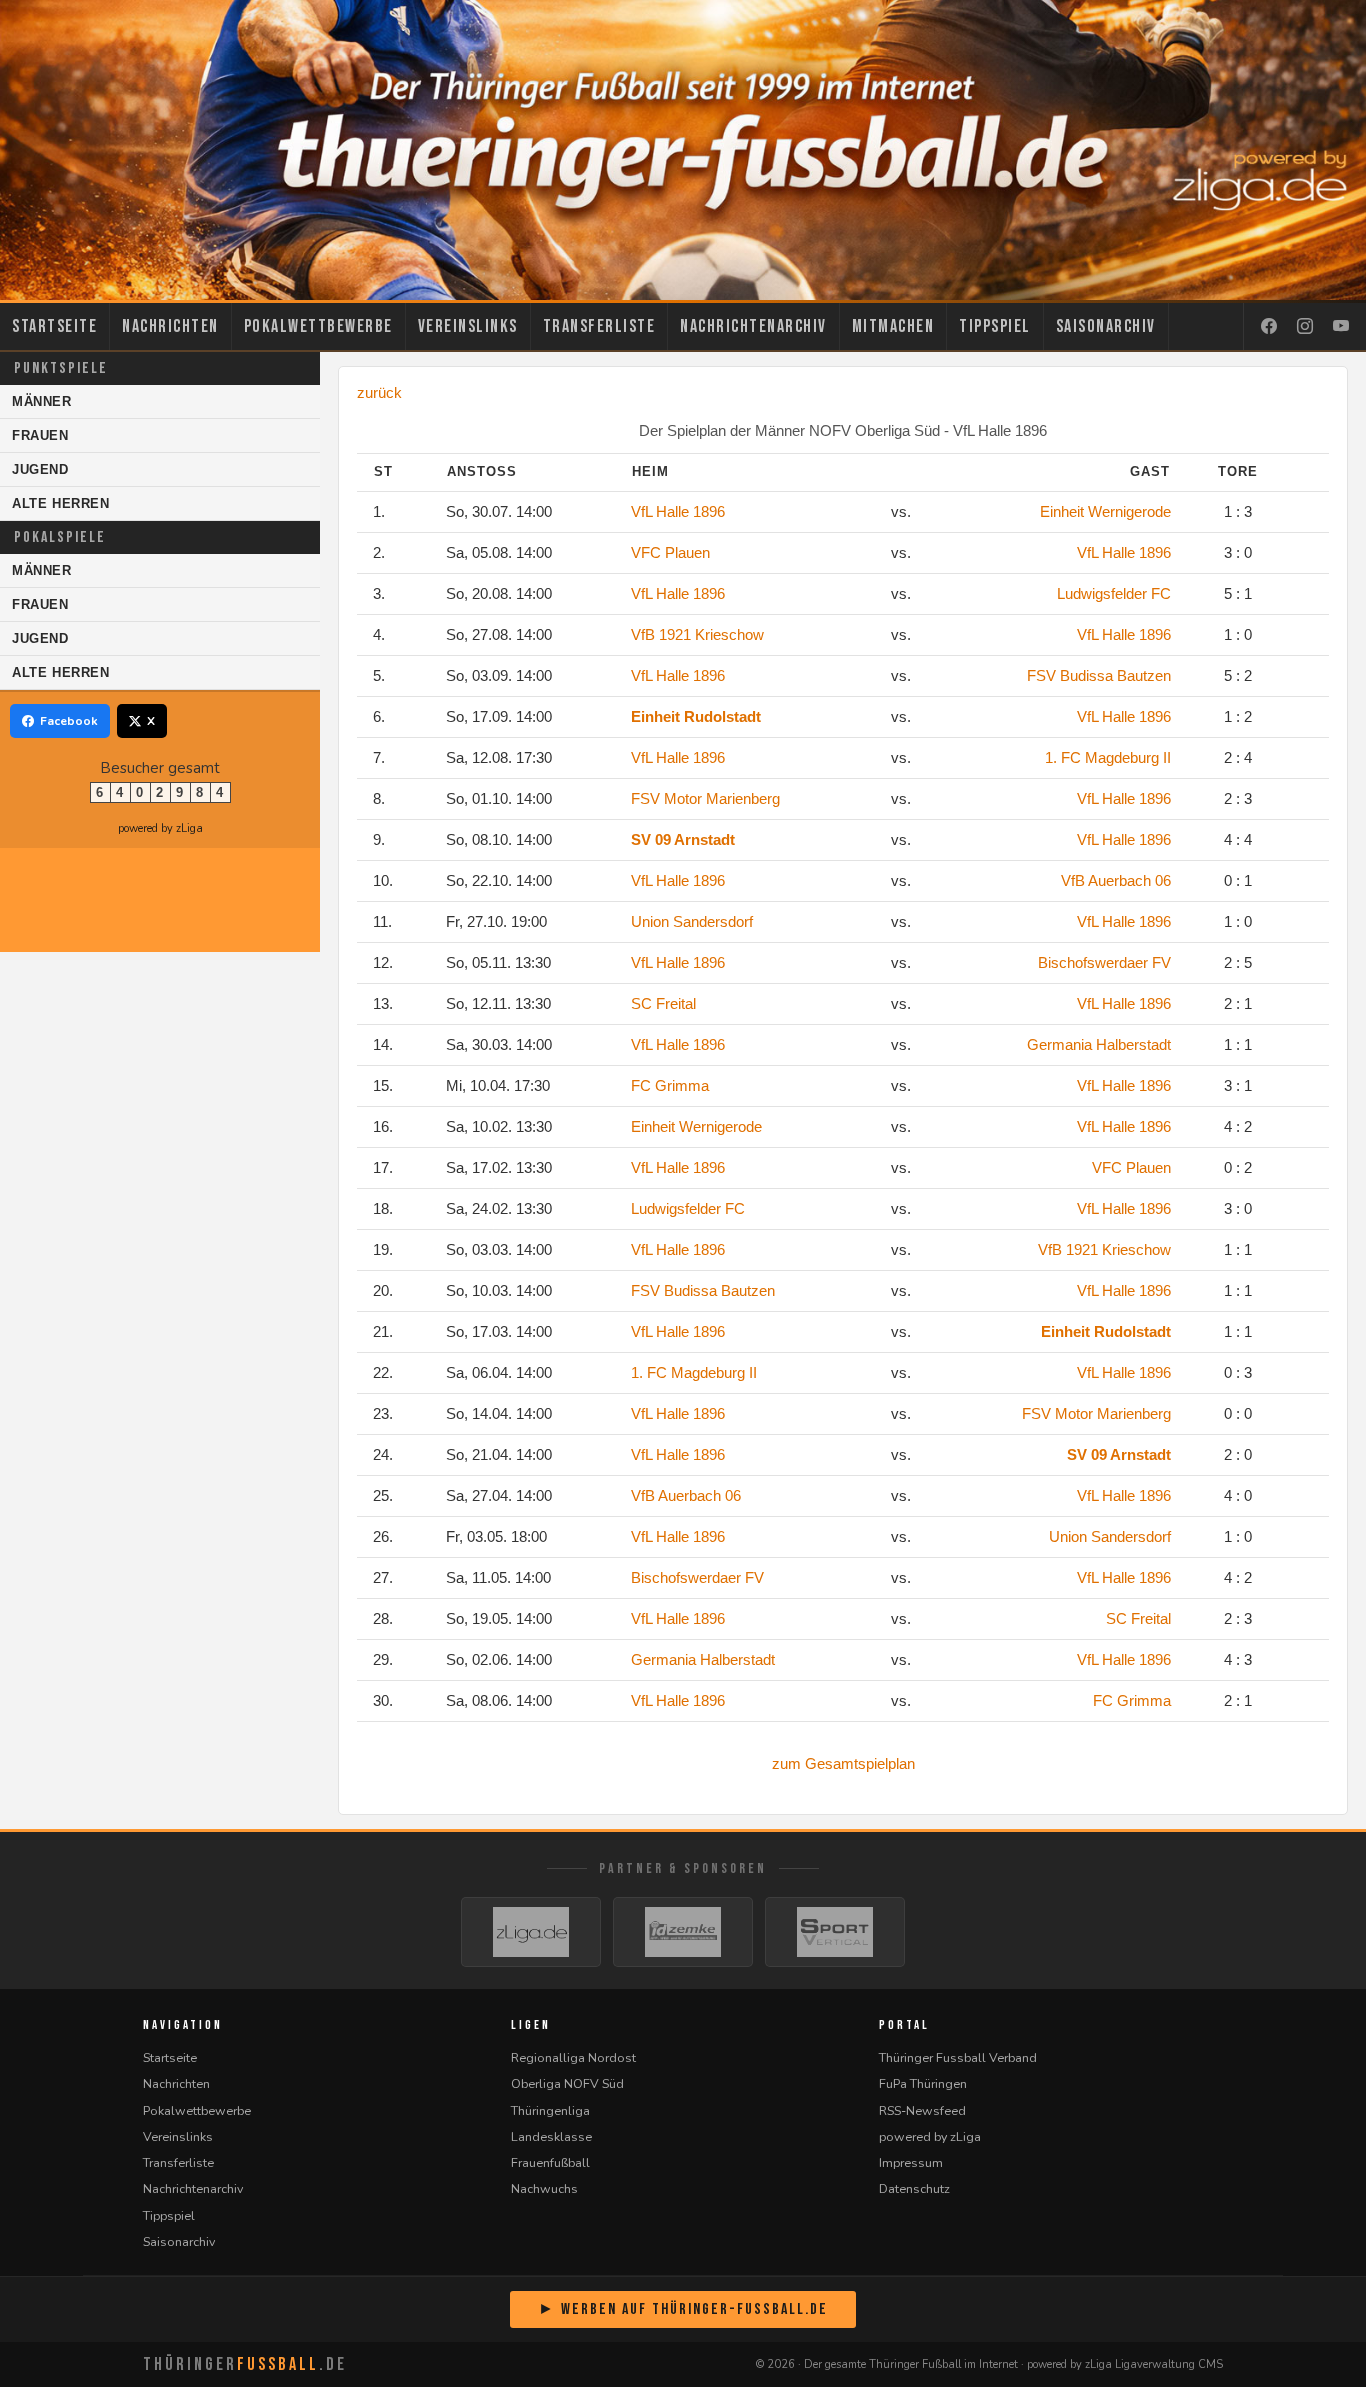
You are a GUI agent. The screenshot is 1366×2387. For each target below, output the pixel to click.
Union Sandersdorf (692, 921)
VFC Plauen (670, 552)
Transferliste (599, 326)
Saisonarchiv (1106, 326)
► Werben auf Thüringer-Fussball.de (683, 2309)
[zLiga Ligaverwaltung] (531, 1932)
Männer (42, 401)
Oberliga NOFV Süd (567, 2083)
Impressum (911, 2162)
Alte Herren (61, 503)
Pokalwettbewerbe (318, 326)
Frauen (40, 435)
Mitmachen (893, 326)
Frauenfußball (550, 2162)
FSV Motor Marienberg (705, 798)
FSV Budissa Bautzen (1099, 675)
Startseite (54, 326)
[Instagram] (1305, 327)
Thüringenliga (550, 2110)
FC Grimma (670, 1085)
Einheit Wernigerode (1105, 511)
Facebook (69, 721)
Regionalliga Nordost (573, 2057)
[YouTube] (1341, 327)
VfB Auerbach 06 (1116, 880)
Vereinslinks (468, 326)
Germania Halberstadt (1099, 1044)
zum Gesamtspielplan (843, 1763)
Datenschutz (914, 2188)
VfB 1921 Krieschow (697, 634)
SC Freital (663, 1003)
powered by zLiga (160, 828)
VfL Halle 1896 (678, 511)
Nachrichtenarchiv (753, 326)
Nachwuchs (544, 2188)
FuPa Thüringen (923, 2083)
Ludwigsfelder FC (1114, 593)
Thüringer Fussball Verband (958, 2057)
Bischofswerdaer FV (1104, 962)
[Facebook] (1269, 327)
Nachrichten (170, 326)
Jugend (40, 469)
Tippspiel (995, 326)
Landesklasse (551, 2136)
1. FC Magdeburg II (1108, 757)
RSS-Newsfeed (922, 2110)
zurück (379, 392)
